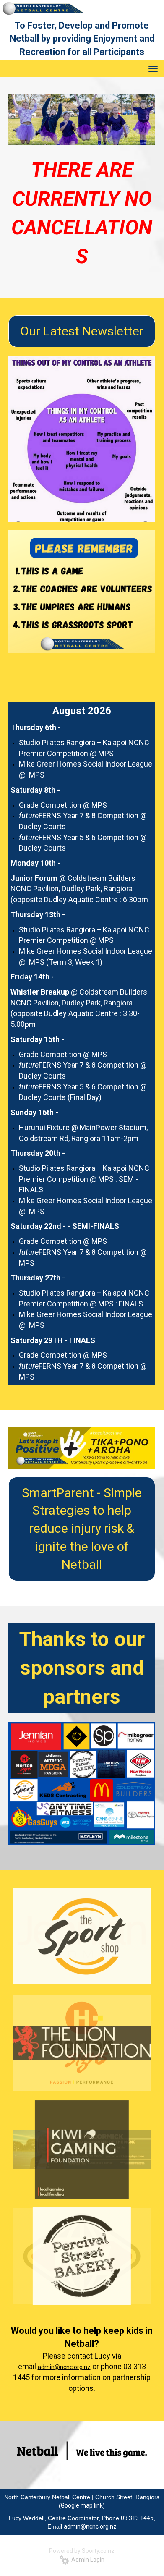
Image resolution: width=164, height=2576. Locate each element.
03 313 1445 (137, 2518)
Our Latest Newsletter (82, 331)
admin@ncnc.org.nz (64, 2367)
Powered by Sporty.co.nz (82, 2551)
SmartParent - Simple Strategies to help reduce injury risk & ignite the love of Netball (82, 1529)
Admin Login (87, 2560)
